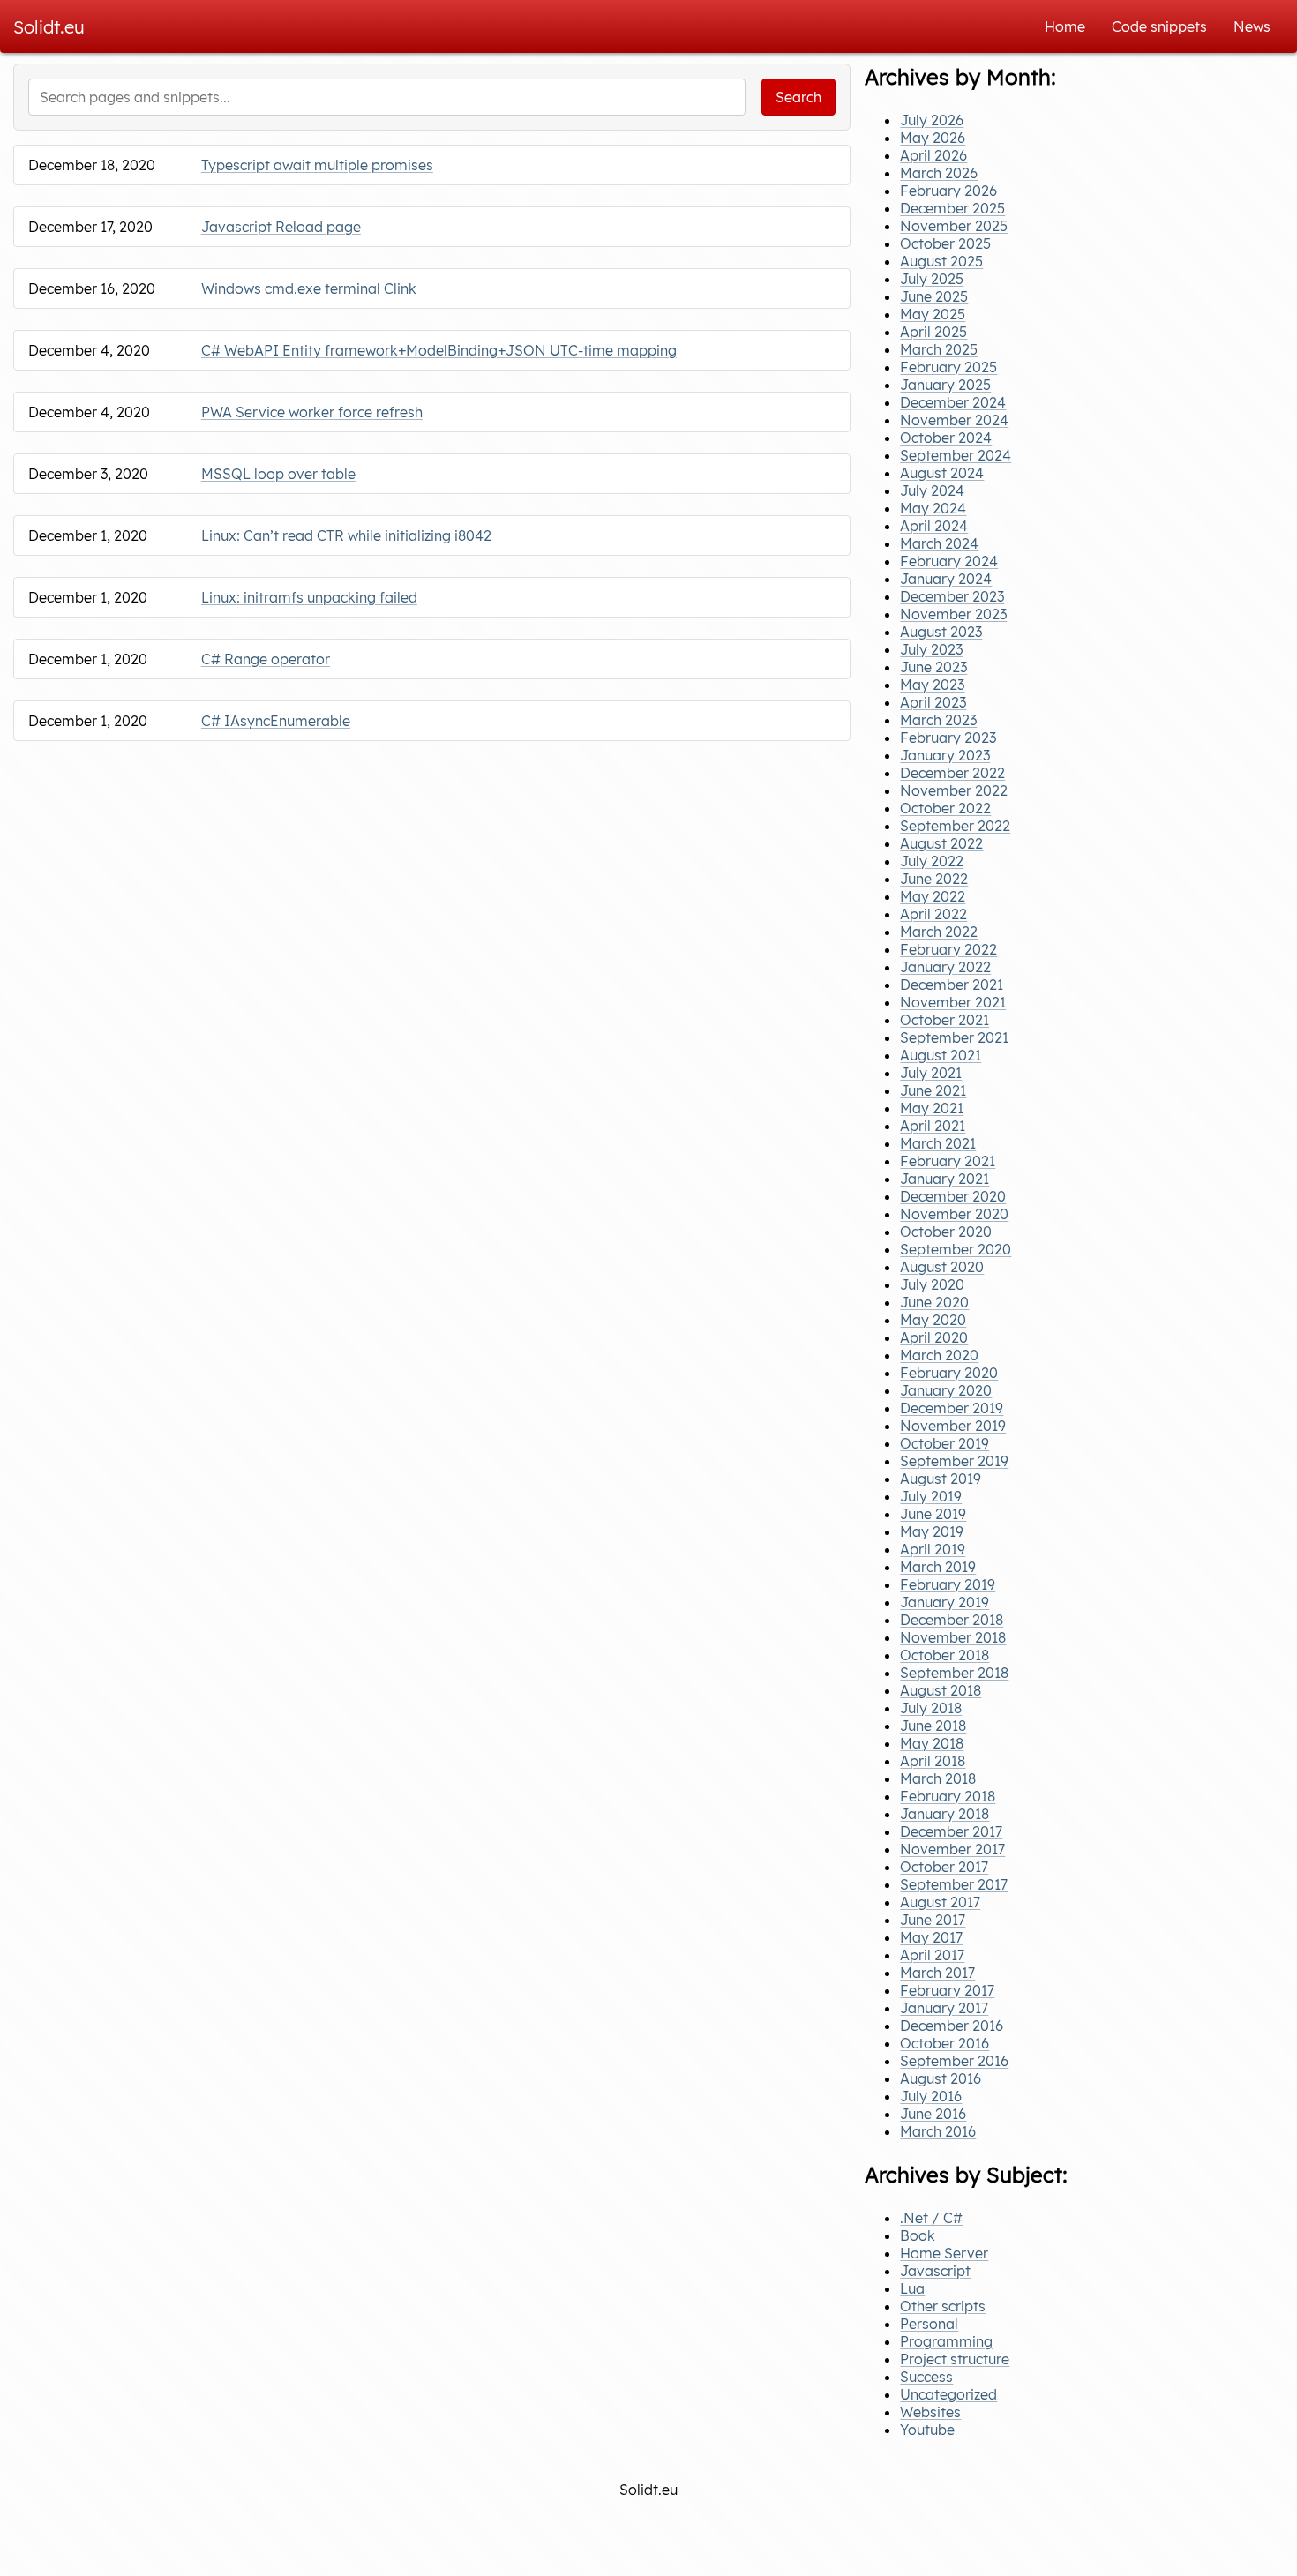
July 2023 (931, 649)
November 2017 (952, 1849)
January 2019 (945, 1602)
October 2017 (944, 1867)
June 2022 (934, 879)
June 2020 (934, 1302)
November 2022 (954, 790)
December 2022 (952, 773)
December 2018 (952, 1620)
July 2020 (932, 1284)
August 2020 (942, 1267)
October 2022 (945, 808)
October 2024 (946, 438)
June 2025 (934, 296)
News (1252, 26)
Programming (946, 2341)
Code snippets (1159, 26)
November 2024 (954, 420)
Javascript (935, 2271)
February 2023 (948, 738)
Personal (929, 2324)
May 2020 (933, 1320)
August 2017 (940, 1902)
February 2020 (949, 1373)
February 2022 (948, 949)
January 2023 (945, 755)
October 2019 (945, 1443)
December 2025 (952, 208)
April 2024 (934, 526)
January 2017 (944, 2008)
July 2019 (931, 1496)
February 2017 (947, 1990)
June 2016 (933, 2114)
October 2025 (945, 243)
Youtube (927, 2430)
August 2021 (941, 1055)
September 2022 (955, 826)
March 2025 (939, 349)
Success (926, 2377)
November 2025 (954, 226)
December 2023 (952, 596)
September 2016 (954, 2061)
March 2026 (939, 173)
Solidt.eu (49, 27)
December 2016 (952, 2026)
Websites (930, 2412)
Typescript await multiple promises (317, 165)
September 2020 (956, 1249)
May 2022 (933, 896)
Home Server (944, 2253)
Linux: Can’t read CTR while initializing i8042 (346, 535)
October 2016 (945, 2043)
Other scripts (943, 2306)
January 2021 (945, 1179)
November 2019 (953, 1426)
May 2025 (933, 314)
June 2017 (933, 1920)
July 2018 (931, 1708)
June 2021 (933, 1090)
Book (918, 2235)
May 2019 (932, 1531)
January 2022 (945, 967)
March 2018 (938, 1778)
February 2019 (948, 1584)
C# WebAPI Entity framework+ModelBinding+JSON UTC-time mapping (439, 350)
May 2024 (933, 508)
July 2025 (932, 279)
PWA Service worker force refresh (312, 412)
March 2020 (939, 1355)
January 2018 (945, 1814)
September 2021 (954, 1037)
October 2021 (945, 1020)
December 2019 (952, 1408)
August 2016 (941, 2078)
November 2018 (953, 1637)
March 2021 (938, 1143)
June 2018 (933, 1726)
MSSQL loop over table (278, 474)
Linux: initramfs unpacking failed (309, 597)
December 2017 (951, 1831)
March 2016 (938, 2131)
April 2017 (932, 1955)
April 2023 (933, 702)
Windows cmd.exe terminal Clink (309, 288)
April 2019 (933, 1549)
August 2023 (941, 632)
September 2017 (954, 1884)
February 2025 (948, 367)
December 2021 (952, 985)
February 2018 (948, 1796)
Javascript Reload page (281, 227)
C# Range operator (266, 659)
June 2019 (933, 1514)
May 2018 (932, 1743)
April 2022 (933, 914)
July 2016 (931, 2096)
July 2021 (931, 1073)
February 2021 (948, 1161)
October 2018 (945, 1655)
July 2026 (932, 120)
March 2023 (938, 720)
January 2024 (946, 579)
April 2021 (933, 1126)
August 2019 (941, 1479)
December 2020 (953, 1196)
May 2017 (931, 1937)
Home (1065, 26)
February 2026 (948, 191)
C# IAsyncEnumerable (276, 721)
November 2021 (953, 1002)
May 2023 (932, 685)
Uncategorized (948, 2394)
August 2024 (942, 473)
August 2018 (941, 1690)
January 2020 (946, 1390)
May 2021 (932, 1108)
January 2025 (945, 385)
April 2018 (933, 1761)
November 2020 (954, 1214)
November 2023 (953, 614)
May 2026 (933, 138)
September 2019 (954, 1461)
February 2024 (949, 561)
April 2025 (933, 332)
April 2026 (933, 155)
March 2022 (939, 932)
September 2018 (954, 1673)
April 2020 (934, 1337)
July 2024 (932, 490)
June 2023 (933, 667)
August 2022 (941, 843)
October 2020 (946, 1232)
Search (798, 97)
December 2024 (953, 402)
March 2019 (938, 1567)
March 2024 (939, 543)
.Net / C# (931, 2218)
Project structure (955, 2359)
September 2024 (956, 455)
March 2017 (937, 1973)
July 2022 (932, 861)
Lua (912, 2288)
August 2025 (941, 261)
